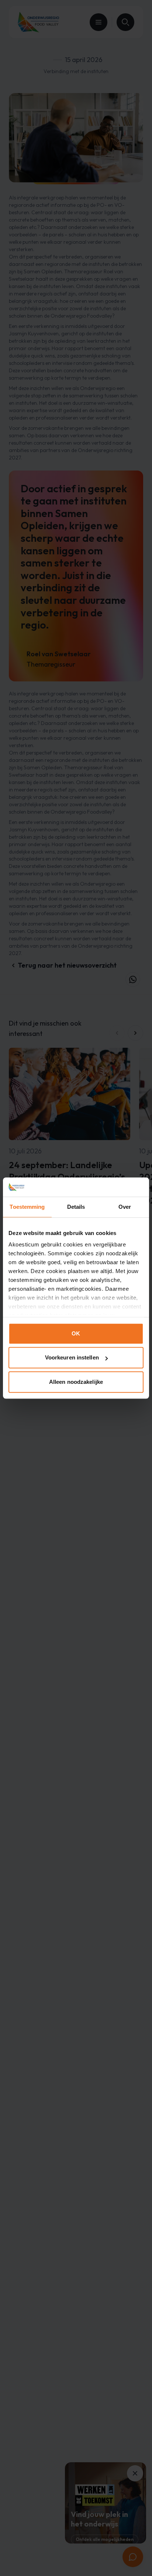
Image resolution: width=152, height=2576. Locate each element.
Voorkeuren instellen (72, 1358)
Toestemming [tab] (27, 1207)
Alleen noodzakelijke (76, 1382)
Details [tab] (76, 1207)
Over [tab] (125, 1207)
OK (76, 1333)
